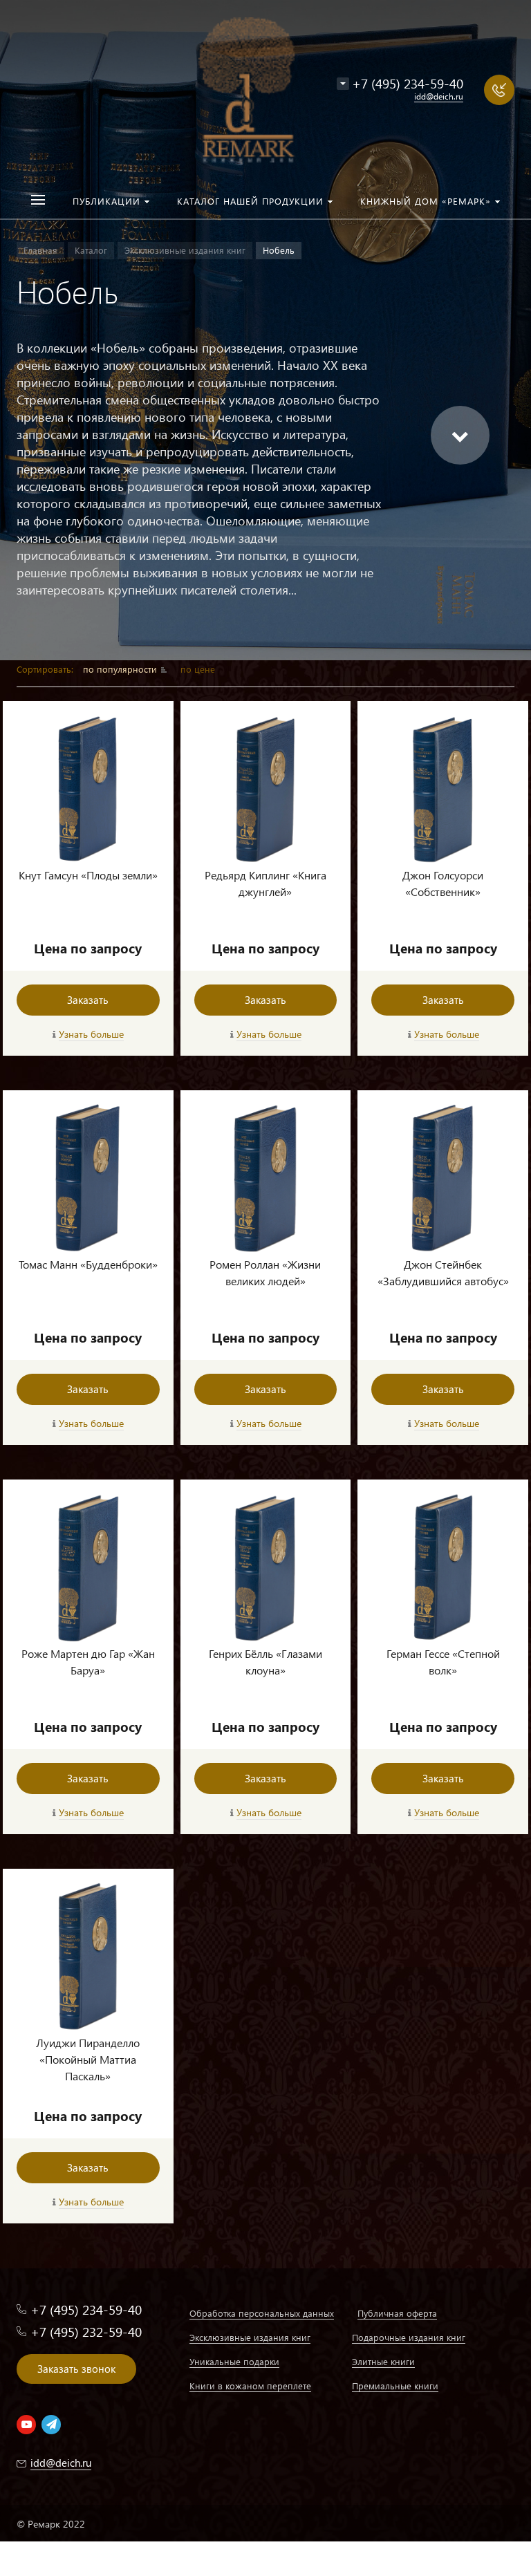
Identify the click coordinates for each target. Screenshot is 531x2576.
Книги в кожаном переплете (250, 2386)
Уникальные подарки (234, 2361)
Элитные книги (383, 2361)
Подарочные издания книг (409, 2337)
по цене (198, 669)
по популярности (121, 669)
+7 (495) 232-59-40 (86, 2332)
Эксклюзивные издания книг (250, 2337)
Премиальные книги (395, 2386)
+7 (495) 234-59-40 (408, 83)
